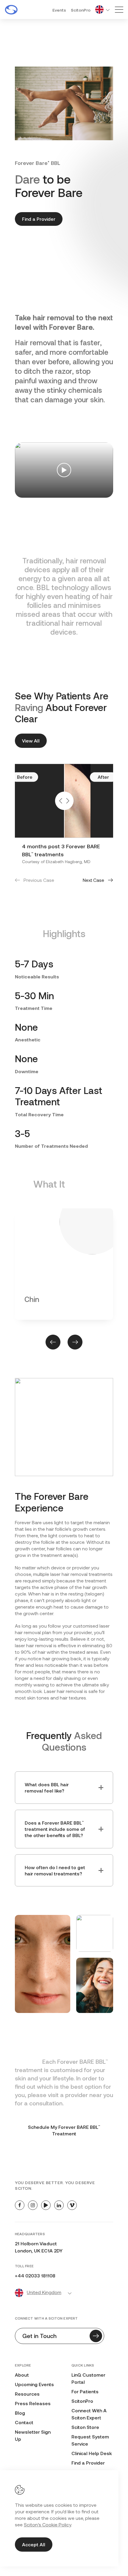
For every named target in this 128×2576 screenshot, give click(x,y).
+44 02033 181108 (35, 2275)
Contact (24, 2422)
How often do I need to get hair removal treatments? (55, 1870)
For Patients (85, 2391)
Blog (20, 2413)
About (22, 2375)
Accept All (34, 2544)
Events (59, 10)
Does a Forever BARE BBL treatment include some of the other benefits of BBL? (55, 1829)
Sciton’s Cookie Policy (47, 2524)
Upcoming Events (34, 2384)
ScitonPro (81, 10)
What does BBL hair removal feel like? (47, 1787)
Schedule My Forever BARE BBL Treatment (64, 2130)
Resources (27, 2394)
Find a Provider (39, 219)
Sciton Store (85, 2427)
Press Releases (33, 2403)
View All (31, 741)
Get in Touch (39, 2336)
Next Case (93, 880)
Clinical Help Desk (92, 2453)
